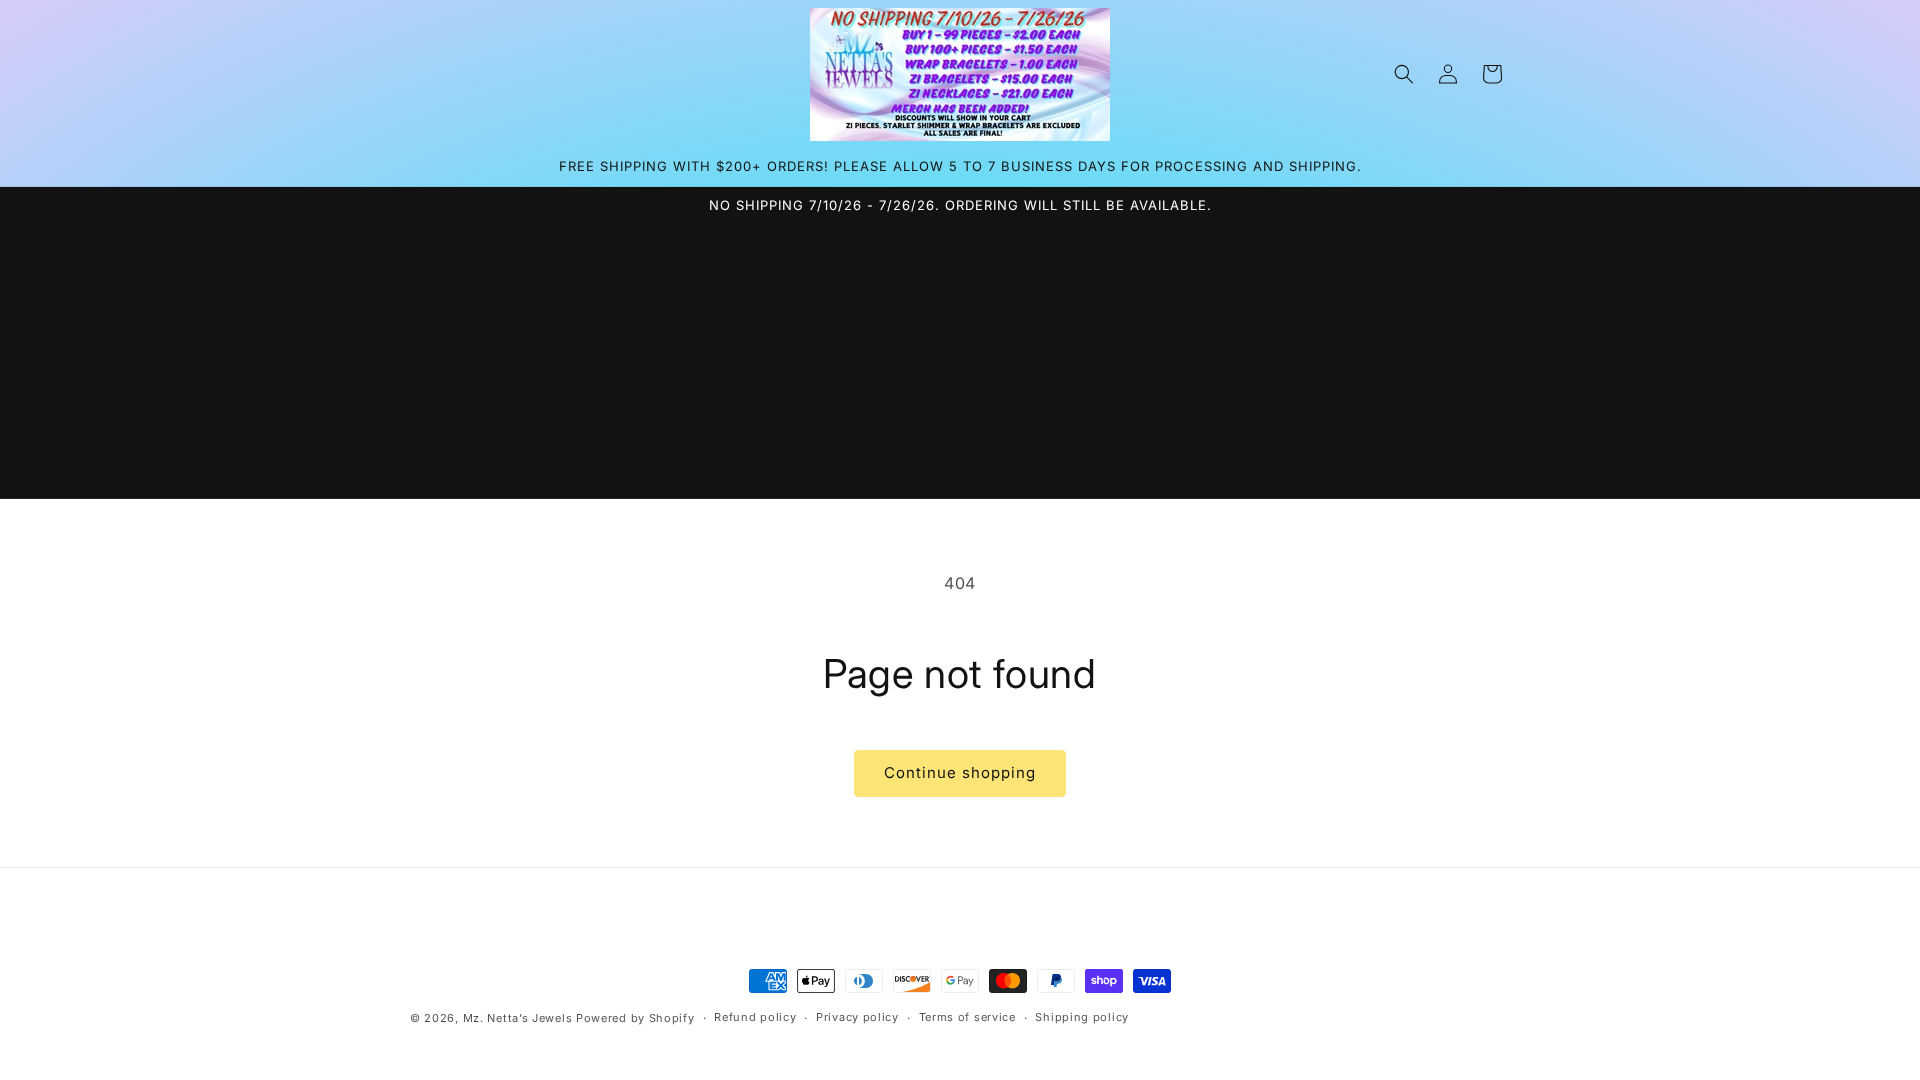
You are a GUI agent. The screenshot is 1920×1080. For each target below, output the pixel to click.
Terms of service (967, 1017)
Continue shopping (960, 772)
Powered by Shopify (635, 1018)
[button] (1404, 74)
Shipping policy (1082, 1017)
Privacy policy (857, 1017)
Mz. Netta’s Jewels (518, 1018)
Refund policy (755, 1017)
